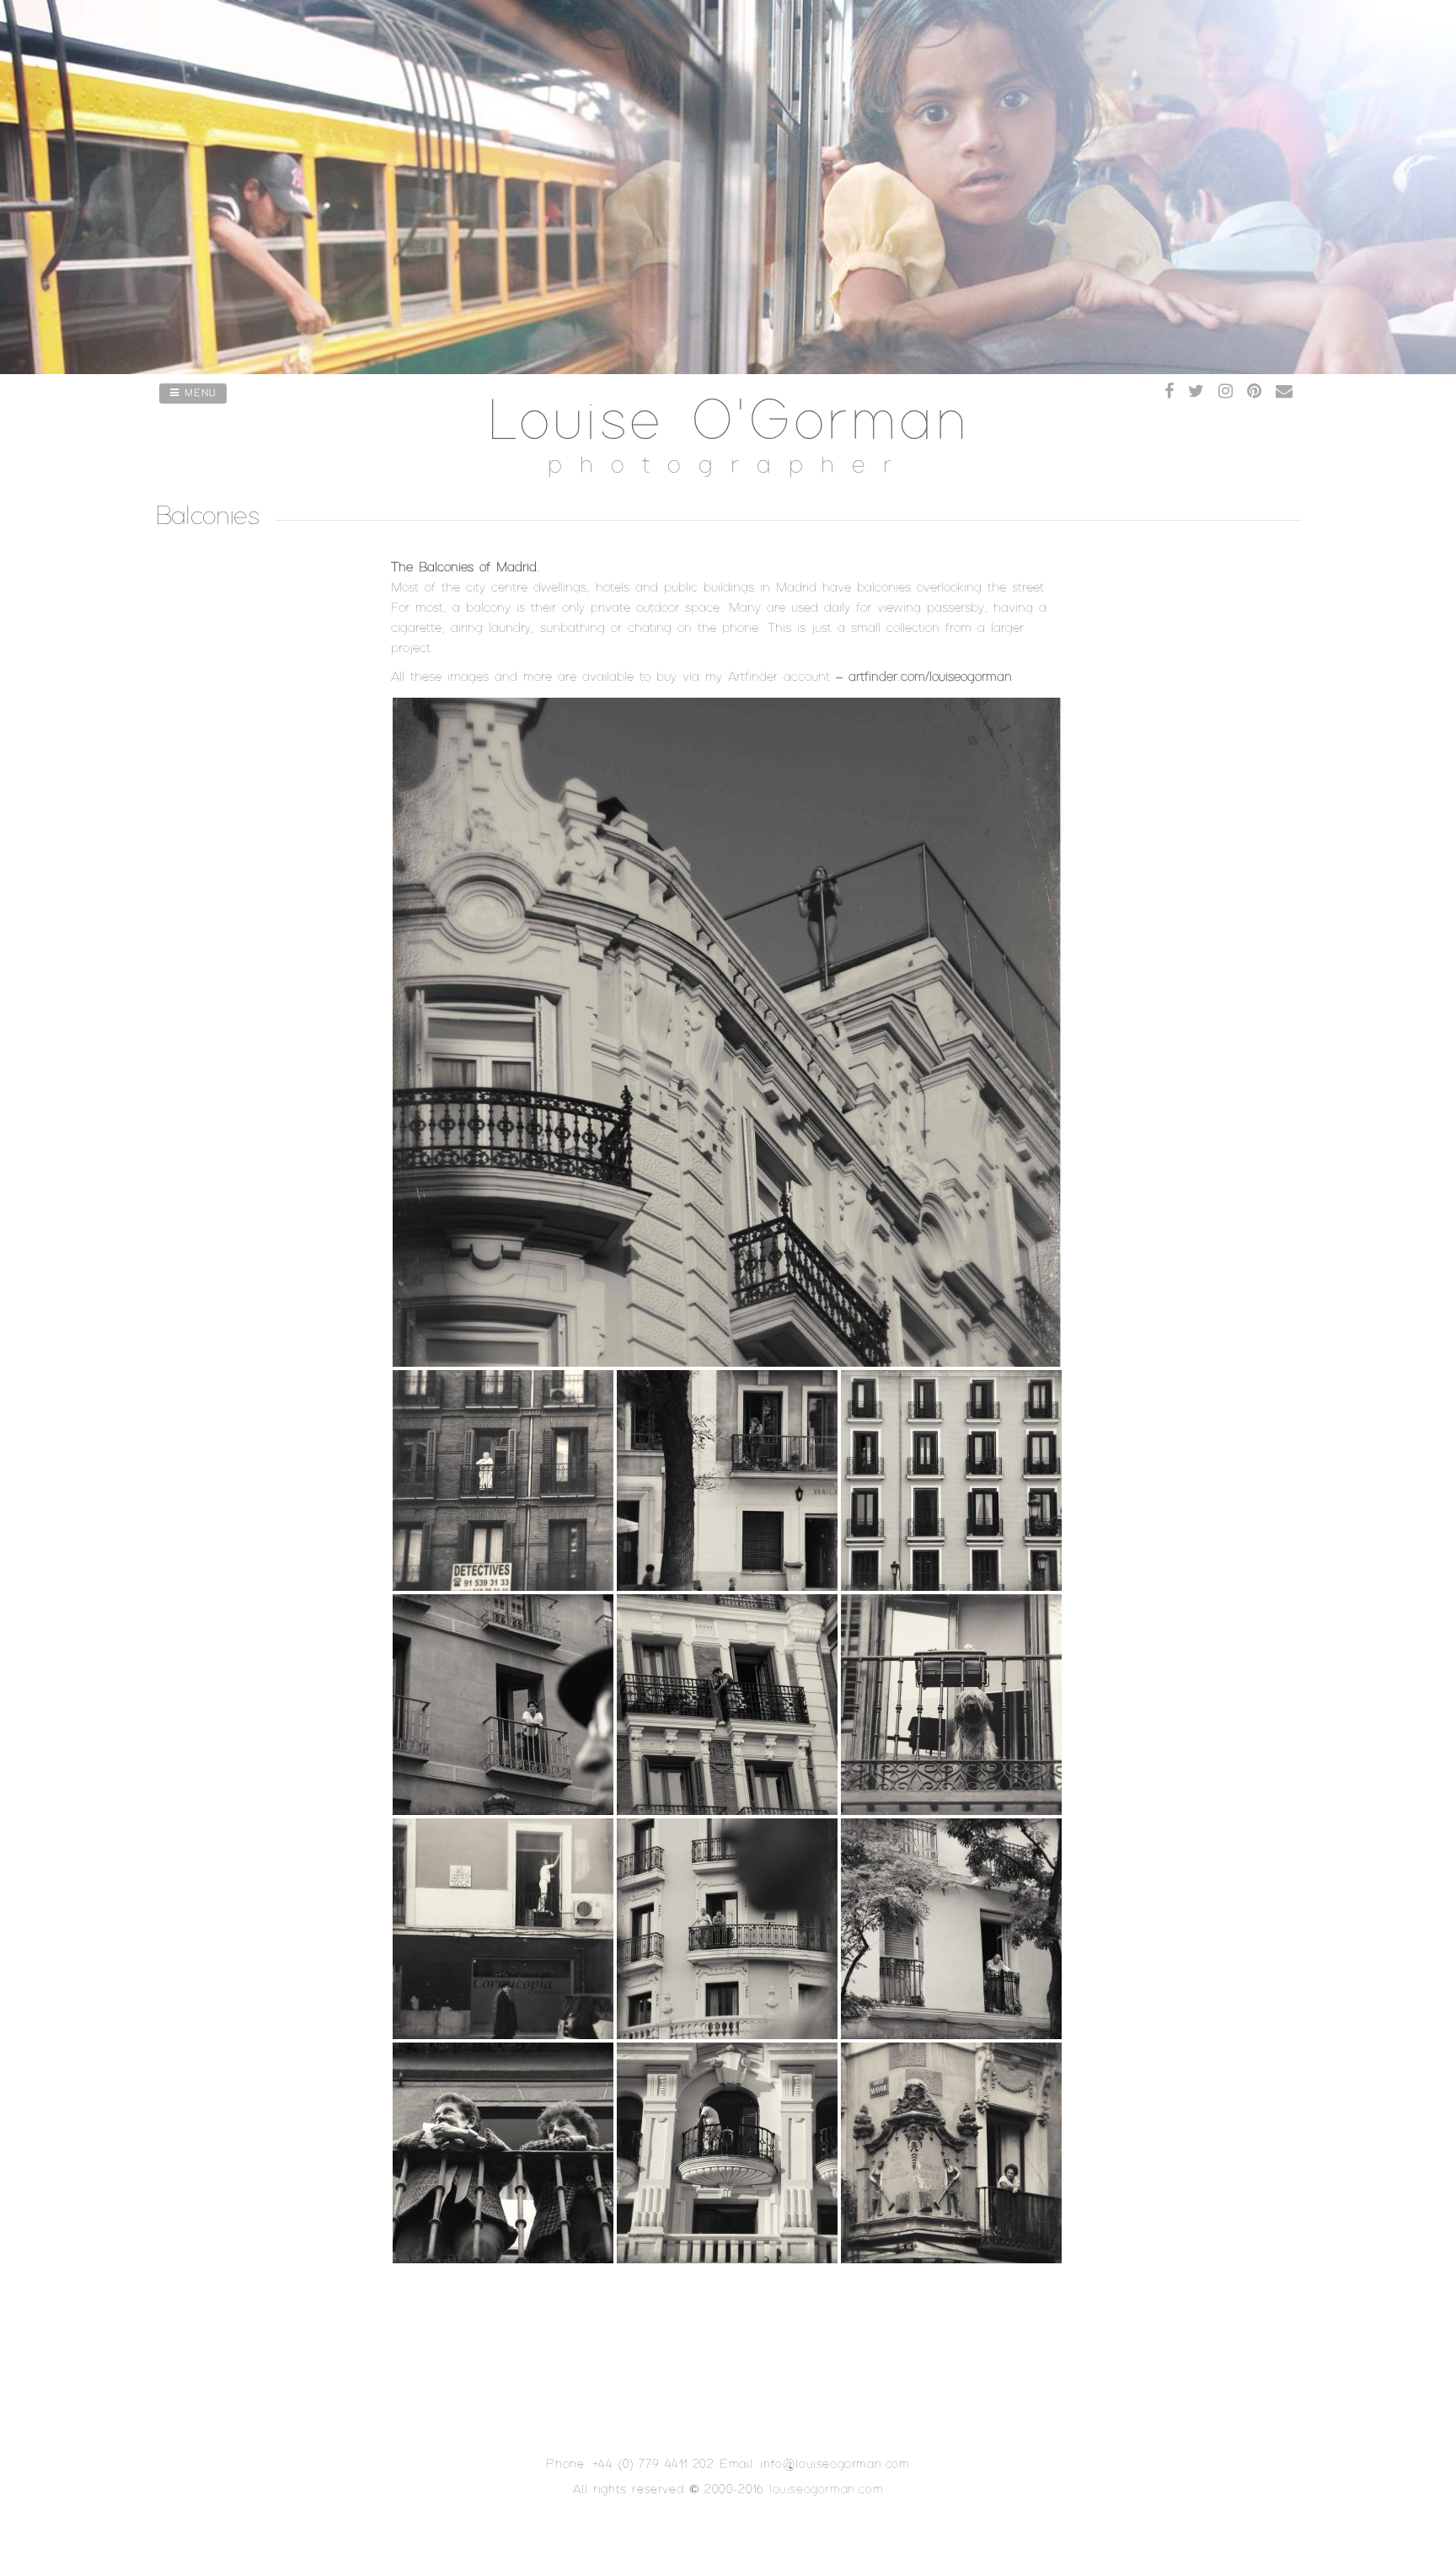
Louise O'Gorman (728, 423)
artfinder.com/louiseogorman (930, 677)
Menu (198, 394)
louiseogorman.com (826, 2490)
